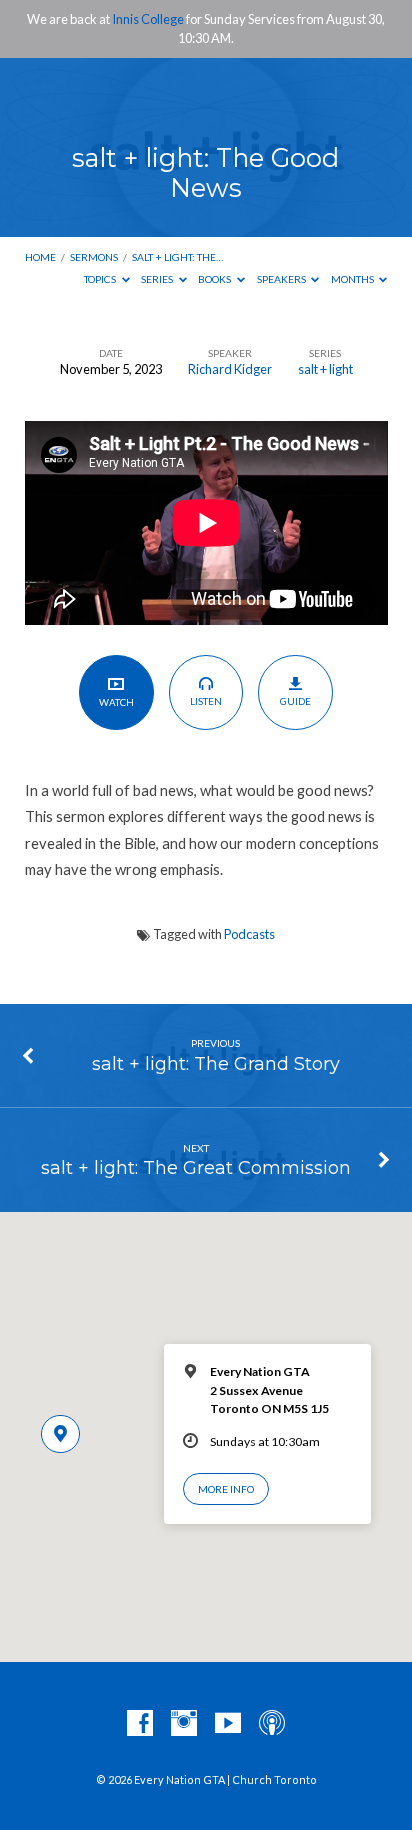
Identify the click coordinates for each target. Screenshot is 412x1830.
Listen (206, 701)
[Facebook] (140, 1724)
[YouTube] (228, 1724)
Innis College (148, 19)
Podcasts (249, 934)
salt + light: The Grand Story (216, 1063)
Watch (116, 702)
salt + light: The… (177, 257)
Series (158, 279)
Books (215, 279)
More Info (226, 1489)
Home (40, 257)
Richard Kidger (230, 369)
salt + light (325, 369)
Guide (295, 701)
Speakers (282, 279)
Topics (101, 279)
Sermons (94, 257)
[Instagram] (184, 1724)
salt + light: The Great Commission (196, 1167)
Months (353, 279)
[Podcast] (272, 1724)
